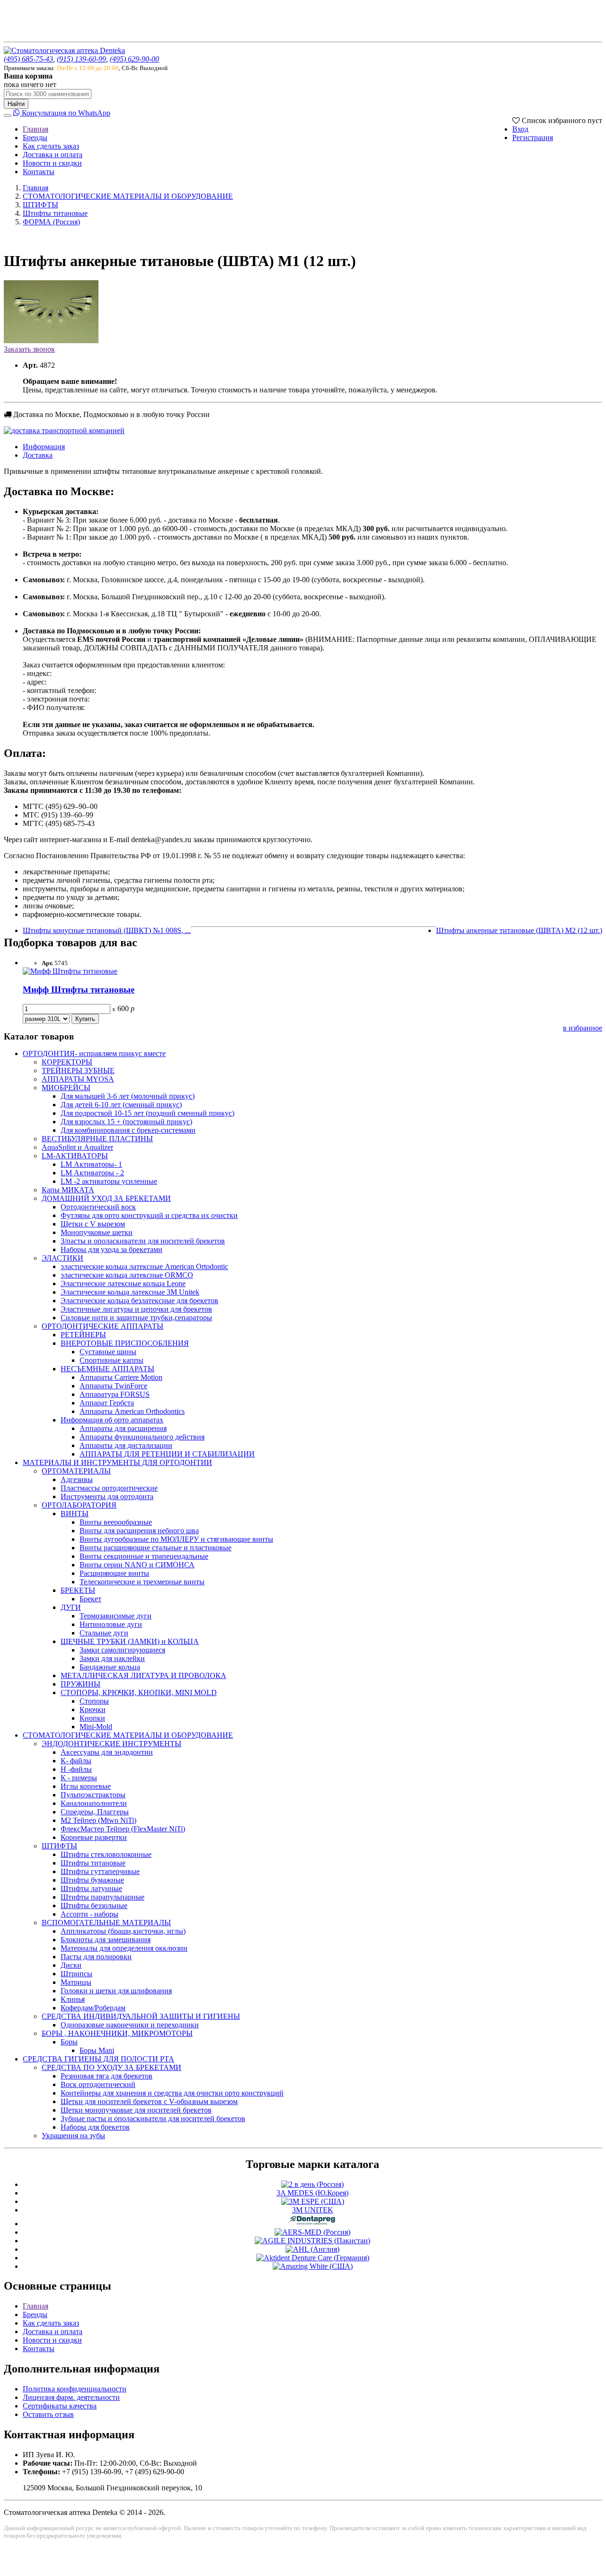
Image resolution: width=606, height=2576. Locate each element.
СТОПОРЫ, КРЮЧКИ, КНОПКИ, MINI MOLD (139, 1692)
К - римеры (79, 1778)
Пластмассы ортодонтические (109, 1488)
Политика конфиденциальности (75, 2389)
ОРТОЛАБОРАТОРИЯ (79, 1505)
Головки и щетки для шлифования (116, 1991)
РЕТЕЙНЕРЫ (83, 1335)
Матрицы (76, 1982)
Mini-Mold (96, 1727)
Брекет (90, 1599)
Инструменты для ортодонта (107, 1497)
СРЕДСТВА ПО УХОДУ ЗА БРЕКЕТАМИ (111, 2067)
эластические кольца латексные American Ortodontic (144, 1266)
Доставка (38, 455)
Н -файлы (76, 1769)
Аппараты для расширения (123, 1428)
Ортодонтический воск (98, 1207)
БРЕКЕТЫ (78, 1590)
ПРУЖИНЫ (80, 1684)
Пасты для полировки (96, 1957)
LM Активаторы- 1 (91, 1164)
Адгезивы (77, 1479)
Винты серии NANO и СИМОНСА (137, 1565)
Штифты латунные (91, 1888)
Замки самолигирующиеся (122, 1650)
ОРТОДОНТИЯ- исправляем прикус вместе (94, 1053)
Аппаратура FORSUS (115, 1394)
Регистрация (533, 138)
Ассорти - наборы (89, 1914)
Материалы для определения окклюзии (124, 1948)
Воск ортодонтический (98, 2084)
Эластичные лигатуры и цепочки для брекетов (136, 1309)
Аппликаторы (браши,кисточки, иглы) (123, 1931)
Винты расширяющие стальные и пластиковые (156, 1548)
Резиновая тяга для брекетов (107, 2076)
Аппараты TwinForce (113, 1386)
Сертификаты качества (60, 2406)
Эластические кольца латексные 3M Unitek (130, 1292)
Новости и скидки (52, 163)
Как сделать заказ (51, 146)
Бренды (35, 138)
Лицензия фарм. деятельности (71, 2397)
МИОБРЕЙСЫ (66, 1088)
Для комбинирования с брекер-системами (128, 1130)
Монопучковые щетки (97, 1232)
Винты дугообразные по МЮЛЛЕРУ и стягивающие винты (176, 1539)
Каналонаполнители (94, 1803)
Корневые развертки (94, 1837)
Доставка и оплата (53, 155)
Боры (69, 2042)
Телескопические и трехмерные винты (142, 1582)
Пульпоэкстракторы (93, 1795)
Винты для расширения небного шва (139, 1531)
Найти (16, 104)
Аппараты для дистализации (126, 1445)
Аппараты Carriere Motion (121, 1377)
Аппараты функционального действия (142, 1437)
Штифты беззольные (94, 1905)
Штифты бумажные (92, 1880)
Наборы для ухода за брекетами (111, 1249)
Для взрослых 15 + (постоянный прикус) (126, 1122)
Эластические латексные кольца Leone (123, 1284)
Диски (71, 1965)
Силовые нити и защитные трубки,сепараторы (136, 1318)
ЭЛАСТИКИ (62, 1258)
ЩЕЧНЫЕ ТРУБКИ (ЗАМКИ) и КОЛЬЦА (130, 1641)
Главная (36, 129)
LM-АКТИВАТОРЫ (75, 1156)
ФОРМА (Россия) (51, 222)
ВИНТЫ (75, 1514)
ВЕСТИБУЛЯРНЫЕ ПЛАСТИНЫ (97, 1139)
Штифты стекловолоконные (106, 1854)
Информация (44, 447)
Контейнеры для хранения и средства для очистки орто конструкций (172, 2093)
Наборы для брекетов (95, 2127)
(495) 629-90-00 (134, 59)
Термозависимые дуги (116, 1616)
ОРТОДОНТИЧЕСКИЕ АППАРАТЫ (102, 1326)
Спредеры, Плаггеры (95, 1812)
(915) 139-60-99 (81, 59)
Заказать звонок (29, 349)
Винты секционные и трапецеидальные (144, 1556)
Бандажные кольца (110, 1667)
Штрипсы (76, 1974)
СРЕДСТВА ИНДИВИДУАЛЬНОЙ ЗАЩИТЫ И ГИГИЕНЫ (141, 2016)
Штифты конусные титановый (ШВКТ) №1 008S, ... (107, 930)
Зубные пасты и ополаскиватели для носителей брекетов (153, 2119)
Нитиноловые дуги (111, 1624)
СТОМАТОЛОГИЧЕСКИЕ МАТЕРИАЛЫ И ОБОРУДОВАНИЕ (128, 196)
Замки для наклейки (112, 1658)
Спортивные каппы (111, 1360)
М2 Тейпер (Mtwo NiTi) (98, 1820)
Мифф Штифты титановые (79, 990)
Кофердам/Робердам (93, 2008)
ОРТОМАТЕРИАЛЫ (76, 1471)
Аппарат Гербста (107, 1403)
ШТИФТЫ (40, 205)
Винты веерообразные (116, 1522)
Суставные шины (108, 1352)
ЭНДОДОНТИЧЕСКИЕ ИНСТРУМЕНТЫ (111, 1744)
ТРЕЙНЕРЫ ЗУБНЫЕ (78, 1070)
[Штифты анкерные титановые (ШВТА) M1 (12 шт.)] (51, 341)
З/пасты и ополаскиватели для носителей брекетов (143, 1241)
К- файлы (76, 1761)
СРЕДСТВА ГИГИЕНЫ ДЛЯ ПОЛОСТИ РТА (98, 2059)
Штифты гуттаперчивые (100, 1871)
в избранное (583, 1028)
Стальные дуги (104, 1633)
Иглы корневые (86, 1786)
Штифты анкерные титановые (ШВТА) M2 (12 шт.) (519, 930)
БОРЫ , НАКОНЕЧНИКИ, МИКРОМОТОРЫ (117, 2033)
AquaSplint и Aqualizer (77, 1147)
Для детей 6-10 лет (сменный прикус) (121, 1105)
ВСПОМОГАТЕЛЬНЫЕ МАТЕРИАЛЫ (106, 1923)
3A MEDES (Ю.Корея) (312, 2193)
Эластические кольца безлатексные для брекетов (139, 1301)
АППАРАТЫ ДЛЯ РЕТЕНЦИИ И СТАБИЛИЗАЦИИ (167, 1454)
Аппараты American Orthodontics (132, 1411)
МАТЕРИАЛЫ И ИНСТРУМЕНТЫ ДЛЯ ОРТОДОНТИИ (117, 1462)
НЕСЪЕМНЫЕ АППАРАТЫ (107, 1369)
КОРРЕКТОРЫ (67, 1062)
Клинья (73, 1999)
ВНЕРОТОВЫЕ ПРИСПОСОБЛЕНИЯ (125, 1343)
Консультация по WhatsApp (65, 113)
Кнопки (92, 1718)
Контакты (39, 172)
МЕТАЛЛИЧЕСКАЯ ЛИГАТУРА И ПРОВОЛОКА (143, 1675)
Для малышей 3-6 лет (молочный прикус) (128, 1096)
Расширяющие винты (114, 1573)
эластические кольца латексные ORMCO (127, 1275)
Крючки (93, 1710)
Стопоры (94, 1701)
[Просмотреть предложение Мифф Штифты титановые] (70, 971)
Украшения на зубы (73, 2136)
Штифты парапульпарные (102, 1897)
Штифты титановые (55, 213)
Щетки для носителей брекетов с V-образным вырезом (149, 2101)
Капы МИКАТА (68, 1190)
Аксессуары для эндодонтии (107, 1752)
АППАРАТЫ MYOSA (78, 1079)
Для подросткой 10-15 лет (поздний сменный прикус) (147, 1113)
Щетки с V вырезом (93, 1224)
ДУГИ (71, 1607)
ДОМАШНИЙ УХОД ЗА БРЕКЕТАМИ (106, 1198)
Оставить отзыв (48, 2414)
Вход (520, 129)
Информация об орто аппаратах (112, 1420)
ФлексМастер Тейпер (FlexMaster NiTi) (123, 1829)
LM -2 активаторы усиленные (109, 1181)
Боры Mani (97, 2050)
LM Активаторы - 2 (92, 1173)
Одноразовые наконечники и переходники (130, 2025)
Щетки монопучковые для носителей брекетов (136, 2110)
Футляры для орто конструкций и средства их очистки (149, 1215)
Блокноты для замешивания (106, 1940)
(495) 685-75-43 (28, 59)
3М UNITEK (313, 2210)
